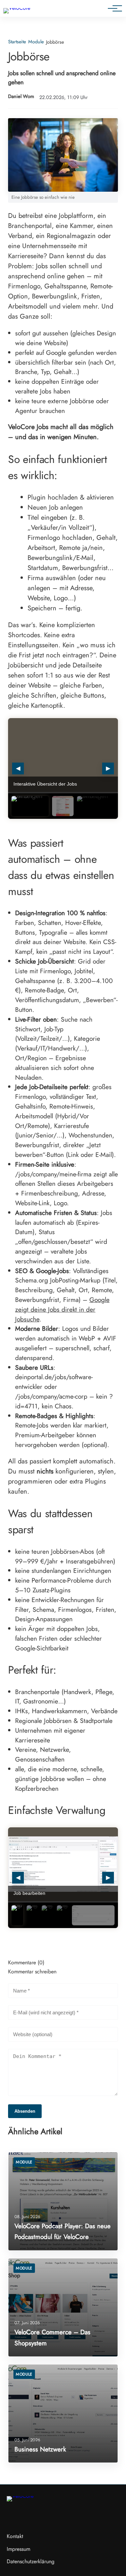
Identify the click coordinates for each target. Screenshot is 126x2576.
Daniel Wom (21, 97)
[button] (30, 806)
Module (36, 42)
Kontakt (15, 2536)
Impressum (18, 2549)
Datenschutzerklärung (31, 2561)
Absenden (25, 2111)
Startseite (17, 42)
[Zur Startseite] (17, 8)
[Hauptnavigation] (113, 8)
